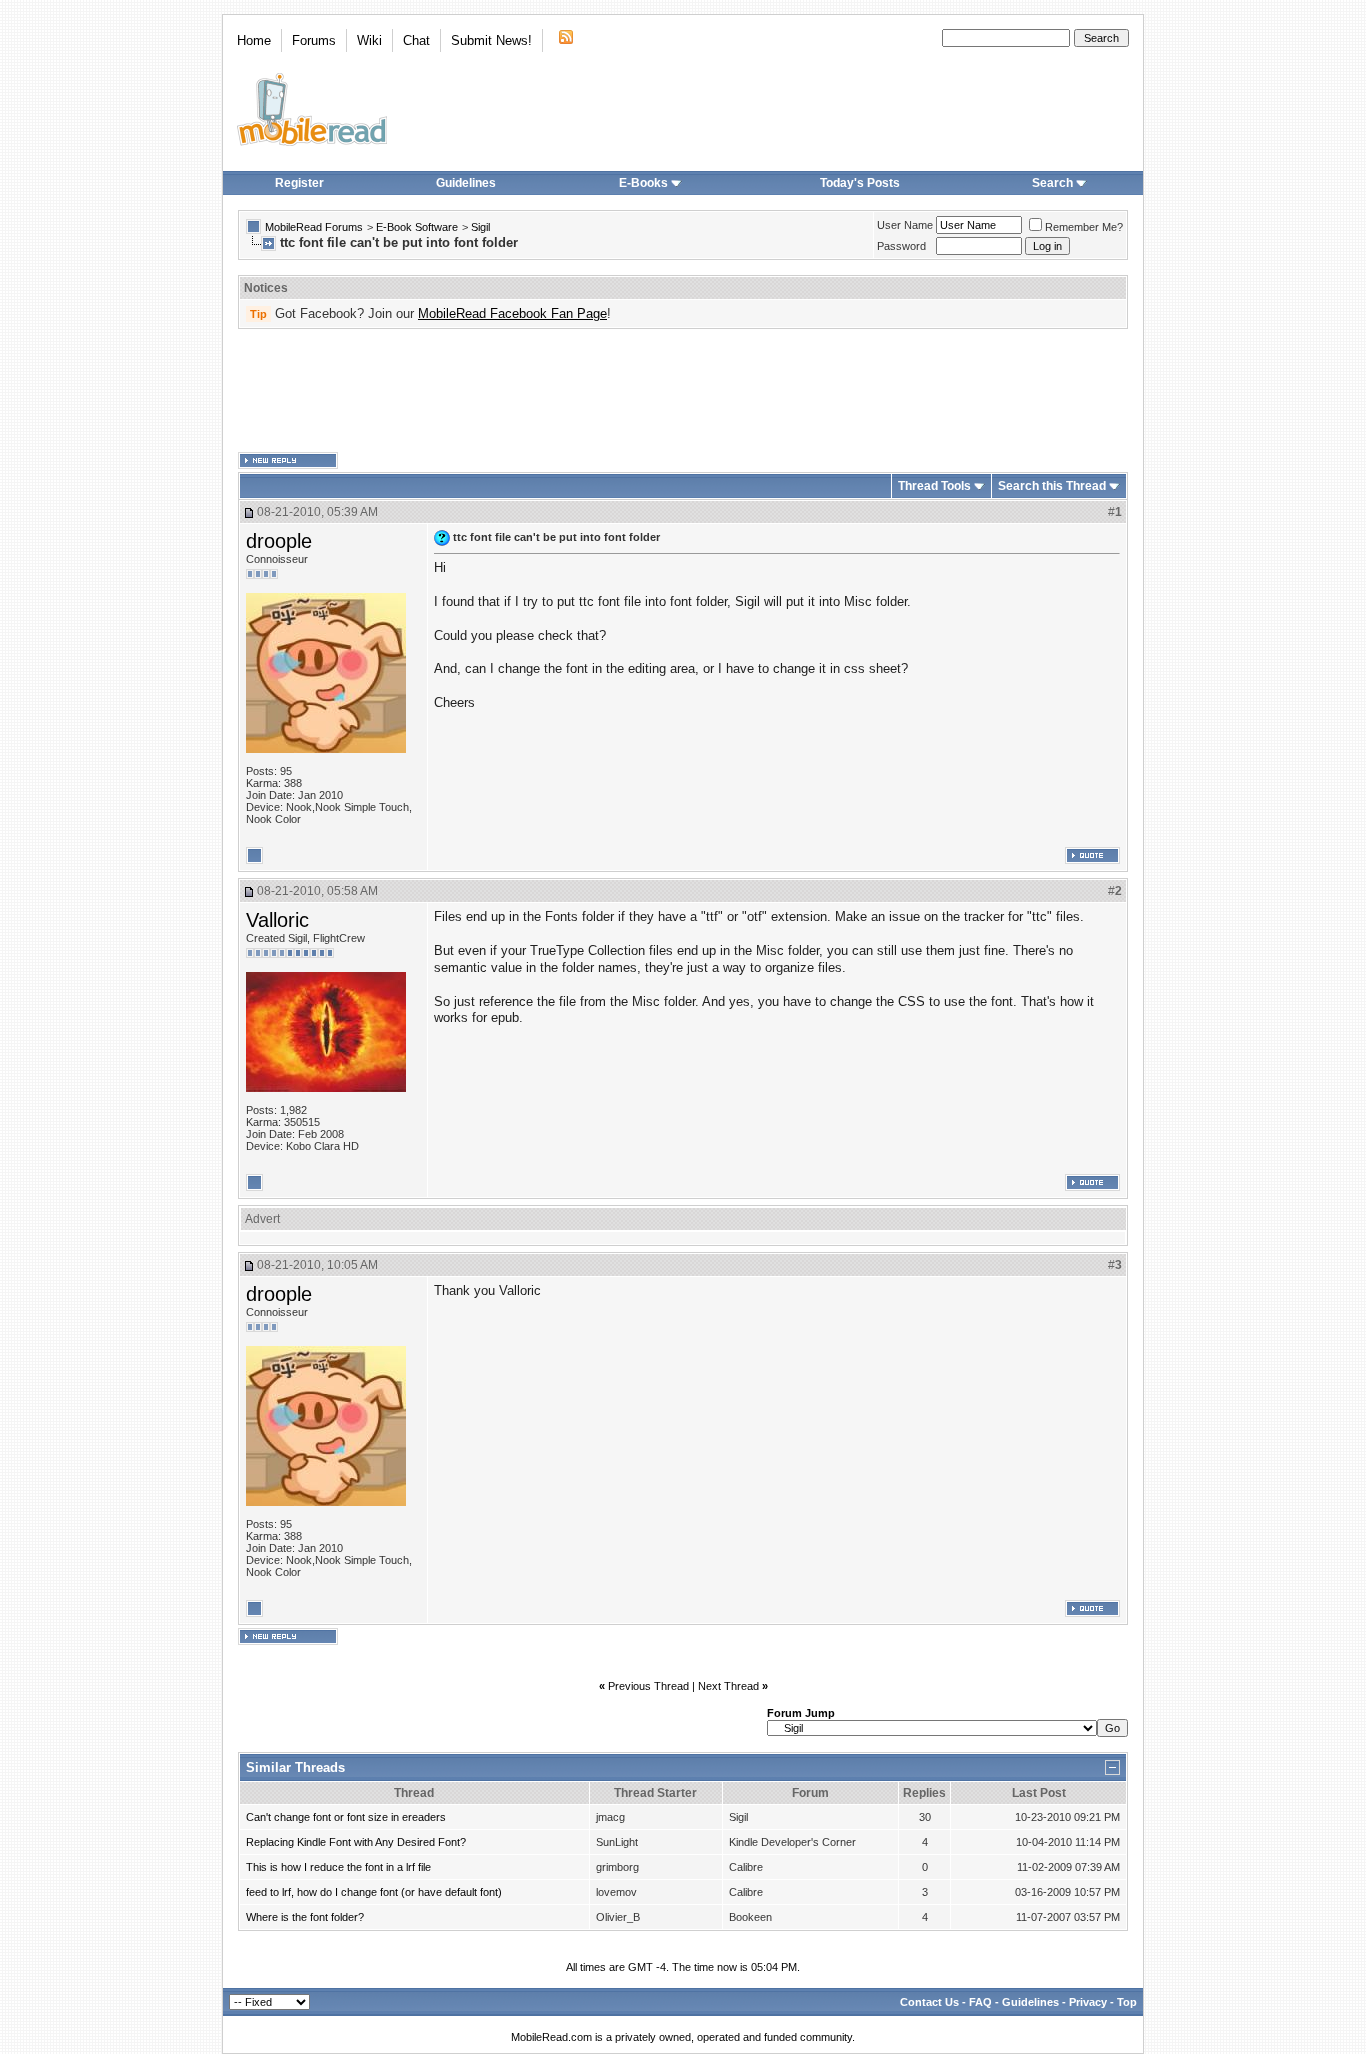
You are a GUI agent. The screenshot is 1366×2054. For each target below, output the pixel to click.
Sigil (480, 227)
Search (1052, 183)
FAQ (980, 2002)
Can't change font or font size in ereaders (346, 1817)
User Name (905, 225)
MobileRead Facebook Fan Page (512, 313)
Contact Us (929, 2002)
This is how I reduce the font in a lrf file (338, 1867)
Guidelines (466, 183)
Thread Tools (934, 486)
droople (279, 541)
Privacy (1088, 2002)
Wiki (369, 40)
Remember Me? (1084, 227)
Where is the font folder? (305, 1917)
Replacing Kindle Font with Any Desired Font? (356, 1842)
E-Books (643, 183)
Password (901, 246)
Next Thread (728, 1686)
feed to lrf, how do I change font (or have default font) (374, 1892)
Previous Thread (648, 1686)
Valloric (277, 920)
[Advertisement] (683, 391)
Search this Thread (1052, 486)
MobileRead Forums (314, 227)
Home (254, 40)
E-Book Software (417, 227)
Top (1127, 2002)
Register (299, 183)
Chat (416, 40)
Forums (314, 40)
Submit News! (491, 40)
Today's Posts (860, 183)
